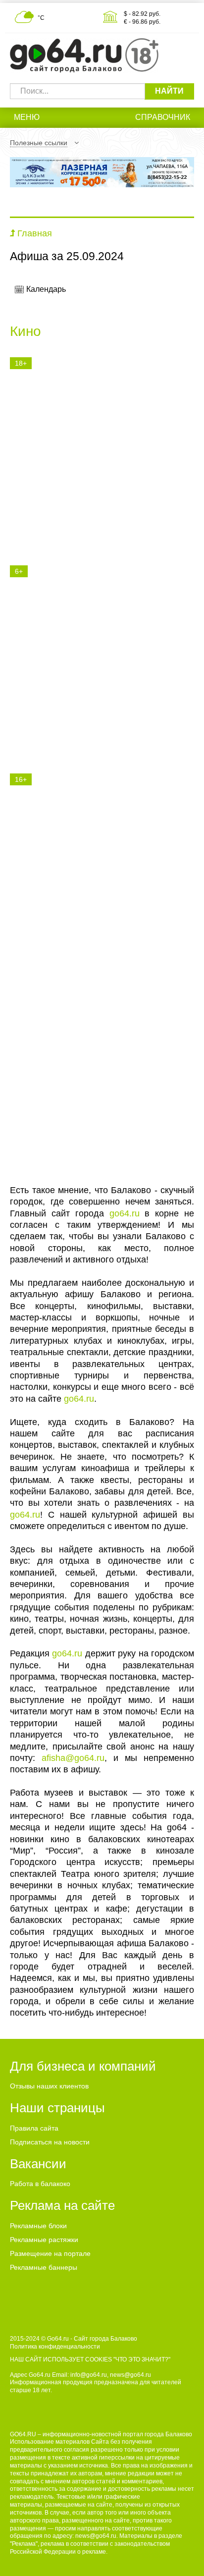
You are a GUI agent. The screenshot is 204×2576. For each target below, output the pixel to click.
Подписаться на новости (50, 2142)
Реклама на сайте (62, 2205)
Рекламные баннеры (44, 2267)
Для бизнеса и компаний (83, 2066)
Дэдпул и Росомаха (73, 454)
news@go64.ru (96, 2536)
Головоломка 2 (60, 633)
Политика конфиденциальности (55, 2347)
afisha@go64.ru (73, 1758)
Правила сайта (34, 2128)
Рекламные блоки (38, 2226)
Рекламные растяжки (44, 2240)
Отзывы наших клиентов (49, 2086)
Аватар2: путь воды (74, 895)
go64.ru (125, 1213)
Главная (35, 233)
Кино (25, 331)
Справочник (163, 117)
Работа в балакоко (40, 2184)
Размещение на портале (50, 2253)
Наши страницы (57, 2108)
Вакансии (38, 2164)
